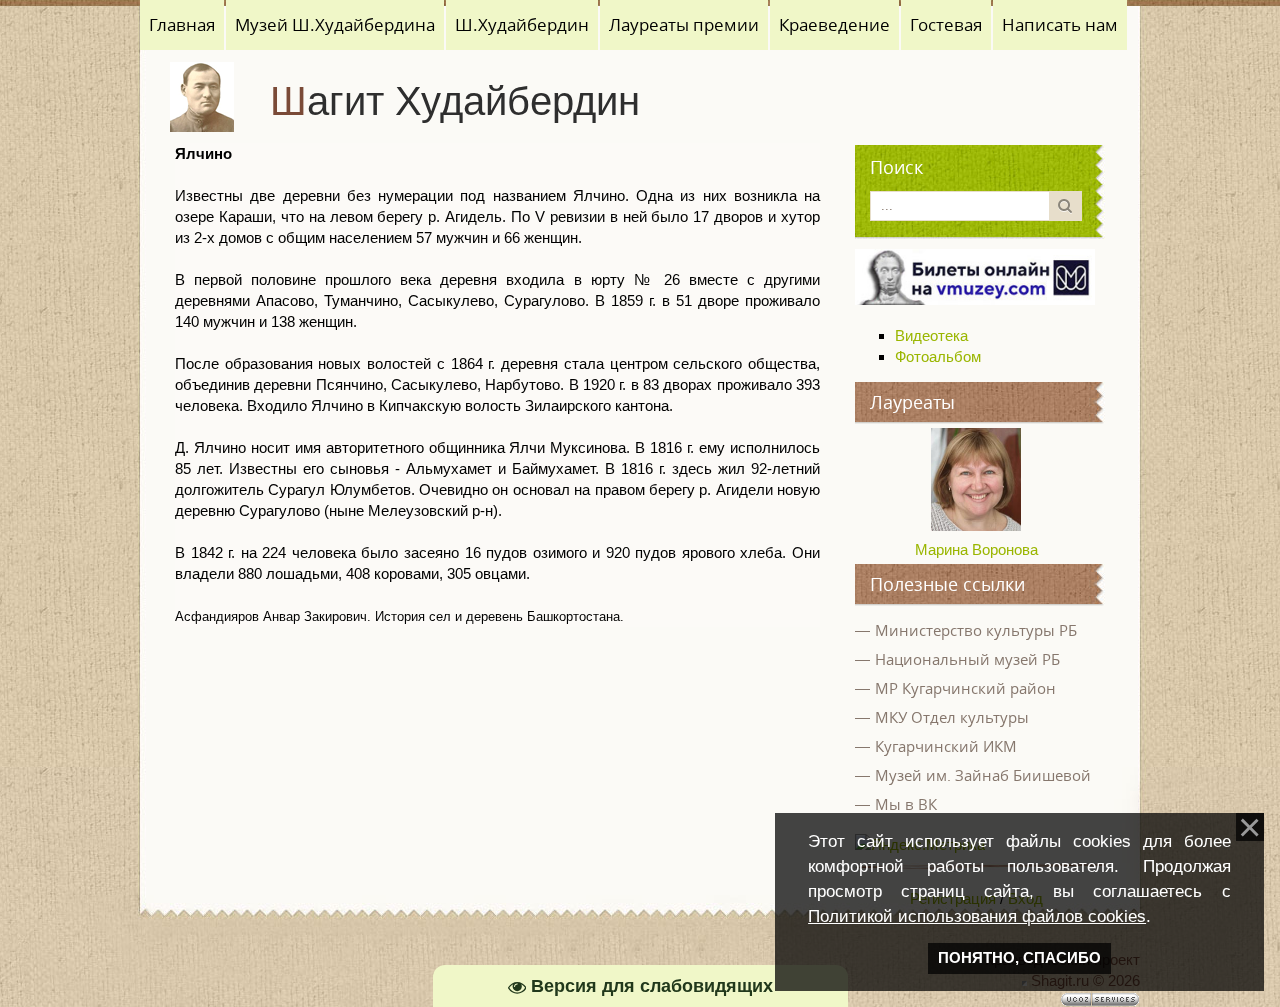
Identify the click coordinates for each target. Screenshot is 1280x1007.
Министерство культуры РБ (976, 630)
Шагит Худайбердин (455, 101)
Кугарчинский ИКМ (946, 746)
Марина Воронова (976, 549)
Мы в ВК (906, 804)
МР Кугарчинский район (965, 688)
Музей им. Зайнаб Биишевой (983, 775)
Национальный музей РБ (967, 659)
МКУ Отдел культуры (952, 717)
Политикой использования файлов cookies (977, 916)
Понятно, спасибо (1019, 958)
